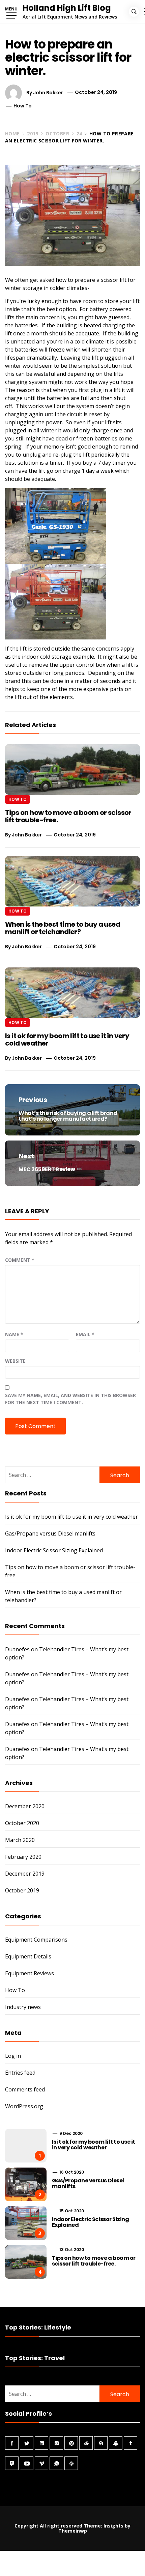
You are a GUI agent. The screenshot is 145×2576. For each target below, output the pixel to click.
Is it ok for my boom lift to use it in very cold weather (67, 1039)
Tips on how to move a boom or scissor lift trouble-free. (68, 816)
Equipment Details (28, 1956)
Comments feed (25, 2089)
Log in (13, 2056)
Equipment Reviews (30, 1973)
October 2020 (22, 1823)
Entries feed (20, 2073)
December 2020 (25, 1806)
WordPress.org (24, 2106)
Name (14, 1334)
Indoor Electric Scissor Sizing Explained (54, 1550)
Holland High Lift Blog (67, 8)
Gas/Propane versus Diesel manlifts (50, 1533)
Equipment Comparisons (36, 1940)
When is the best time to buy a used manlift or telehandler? (63, 928)
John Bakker (48, 92)
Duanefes (17, 1649)
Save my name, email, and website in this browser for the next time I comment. (70, 1399)
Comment (20, 1260)
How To (23, 106)
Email (85, 1334)
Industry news (23, 2007)
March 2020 (20, 1840)
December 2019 (25, 1874)
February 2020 (23, 1857)
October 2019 (22, 1890)
